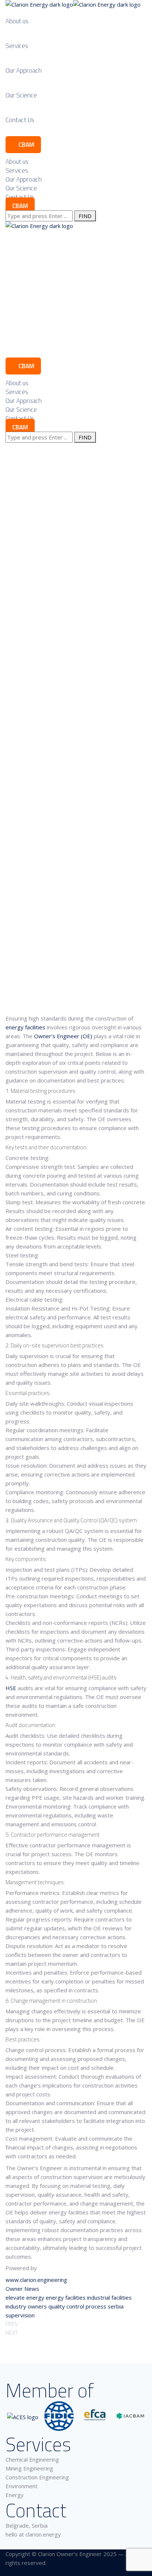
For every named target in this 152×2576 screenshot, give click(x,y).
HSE (11, 1688)
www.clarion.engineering (36, 2280)
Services (17, 46)
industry (16, 2306)
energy (35, 2297)
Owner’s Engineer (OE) (63, 1036)
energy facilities (25, 1027)
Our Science (21, 95)
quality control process (77, 2306)
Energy (15, 2495)
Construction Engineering (37, 2477)
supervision (20, 2315)
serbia (116, 2306)
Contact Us (20, 120)
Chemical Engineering (32, 2459)
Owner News (22, 2289)
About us (17, 21)
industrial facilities (109, 2297)
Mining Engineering (29, 2468)
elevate (15, 2297)
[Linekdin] (8, 2572)
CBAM (26, 145)
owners (37, 2306)
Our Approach (24, 70)
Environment (22, 2486)
